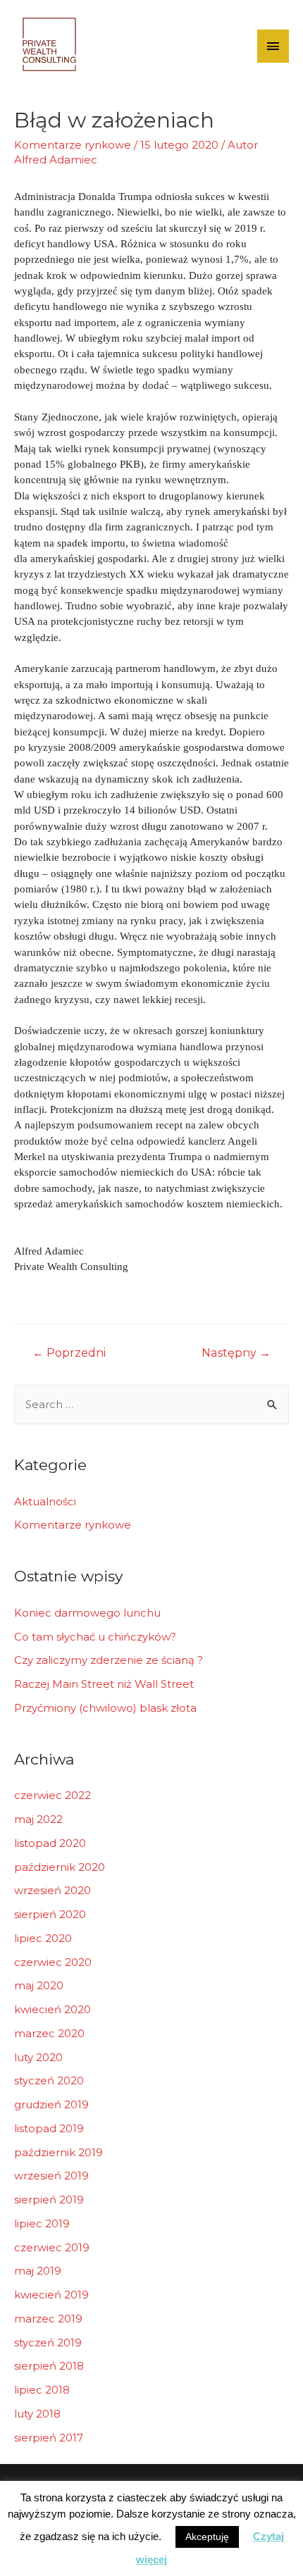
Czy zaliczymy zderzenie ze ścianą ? (109, 1660)
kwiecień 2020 (52, 2009)
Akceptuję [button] (207, 2537)
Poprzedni (69, 1353)
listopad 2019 (49, 2128)
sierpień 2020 (50, 1914)
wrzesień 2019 (51, 2176)
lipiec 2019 (42, 2223)
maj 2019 (38, 2271)
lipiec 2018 (42, 2390)
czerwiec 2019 (52, 2247)
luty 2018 (37, 2414)
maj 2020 (39, 1985)
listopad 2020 (50, 1843)
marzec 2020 (49, 2033)
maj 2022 (38, 1819)
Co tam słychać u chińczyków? (95, 1637)
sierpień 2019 (49, 2199)
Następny (236, 1353)
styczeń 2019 (48, 2342)
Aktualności (45, 1501)
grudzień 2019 (51, 2104)
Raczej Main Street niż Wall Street (104, 1684)
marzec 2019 (48, 2319)
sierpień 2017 (49, 2438)
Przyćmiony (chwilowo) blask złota (105, 1708)
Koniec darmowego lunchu (87, 1613)
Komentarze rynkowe (73, 145)
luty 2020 (38, 2057)
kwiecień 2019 (51, 2295)
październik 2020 (60, 1867)
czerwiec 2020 (53, 1962)
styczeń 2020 (49, 2080)
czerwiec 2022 (52, 1795)
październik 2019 (58, 2152)
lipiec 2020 (43, 1938)
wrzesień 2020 (52, 1890)
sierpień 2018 (49, 2366)
